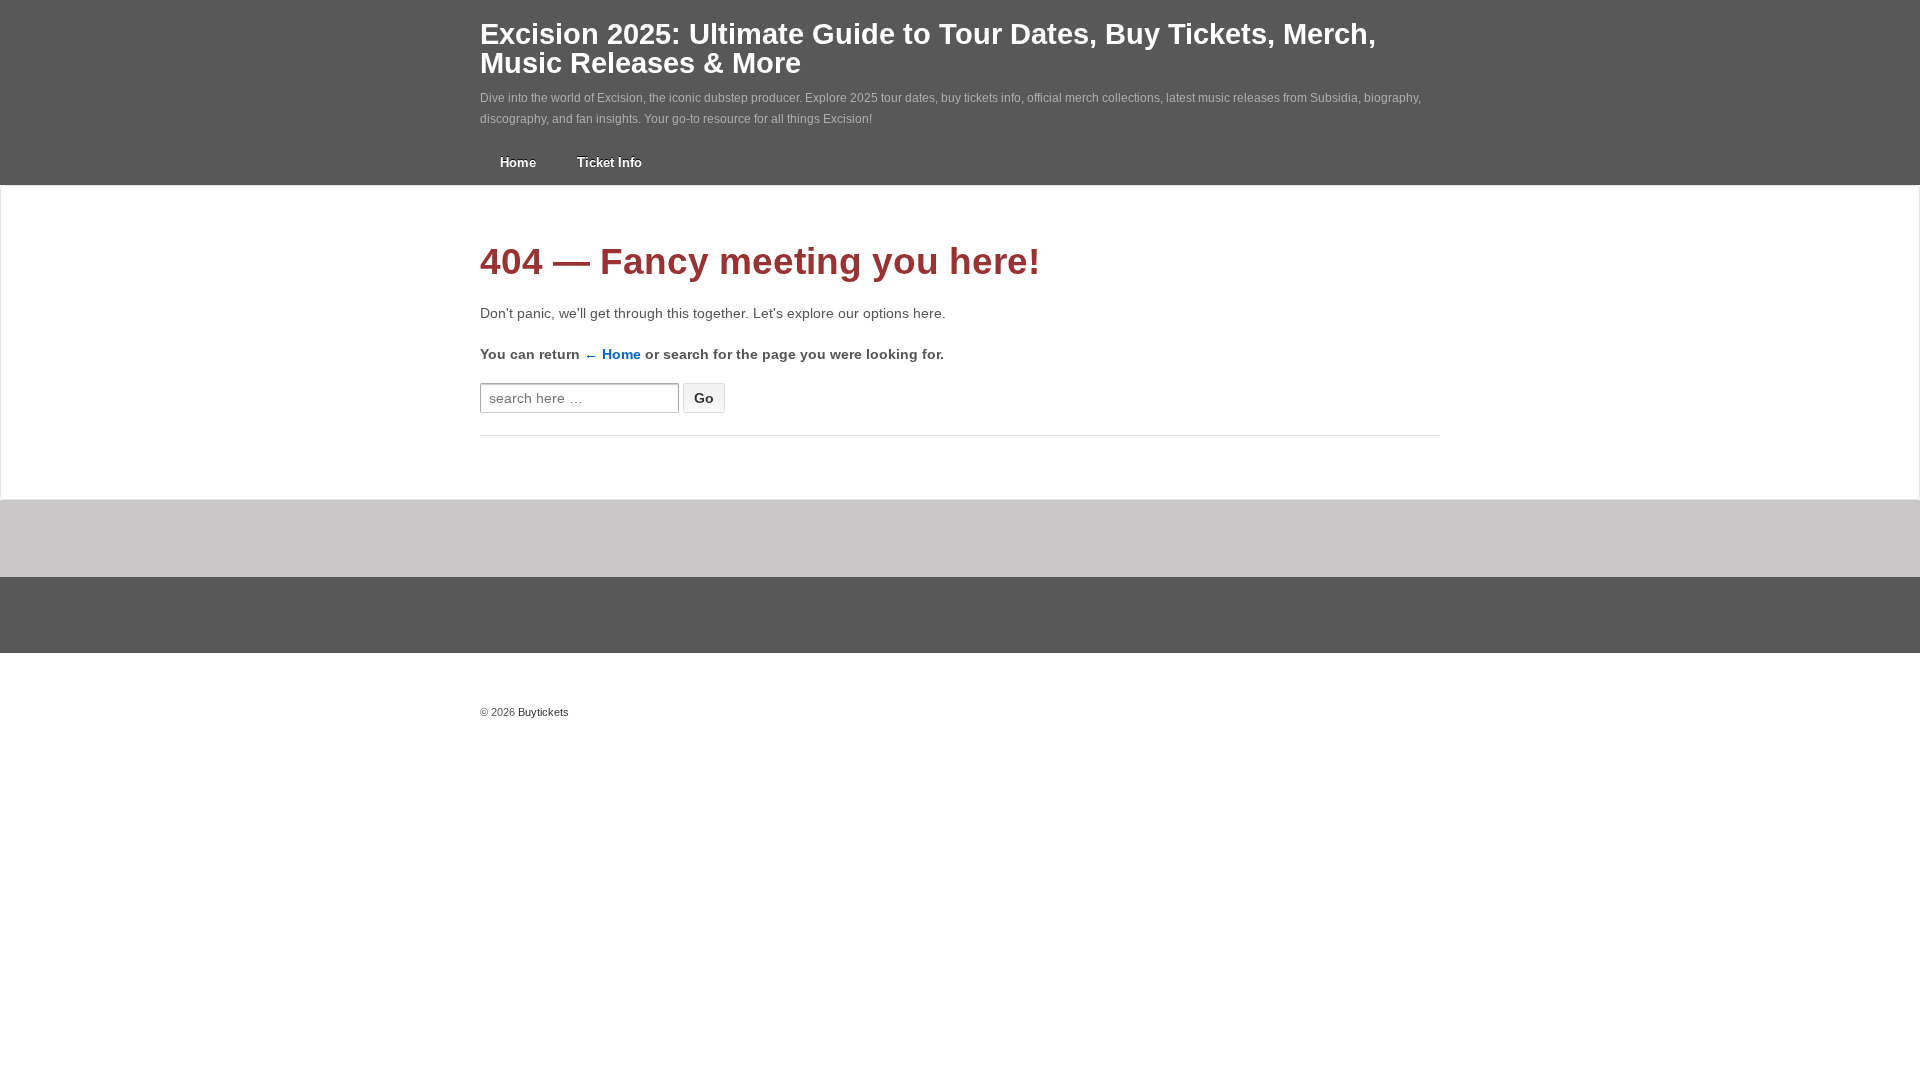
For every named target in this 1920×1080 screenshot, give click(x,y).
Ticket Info (609, 162)
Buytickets (542, 712)
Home (518, 162)
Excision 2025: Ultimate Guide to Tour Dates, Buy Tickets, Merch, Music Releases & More (928, 48)
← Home (612, 354)
